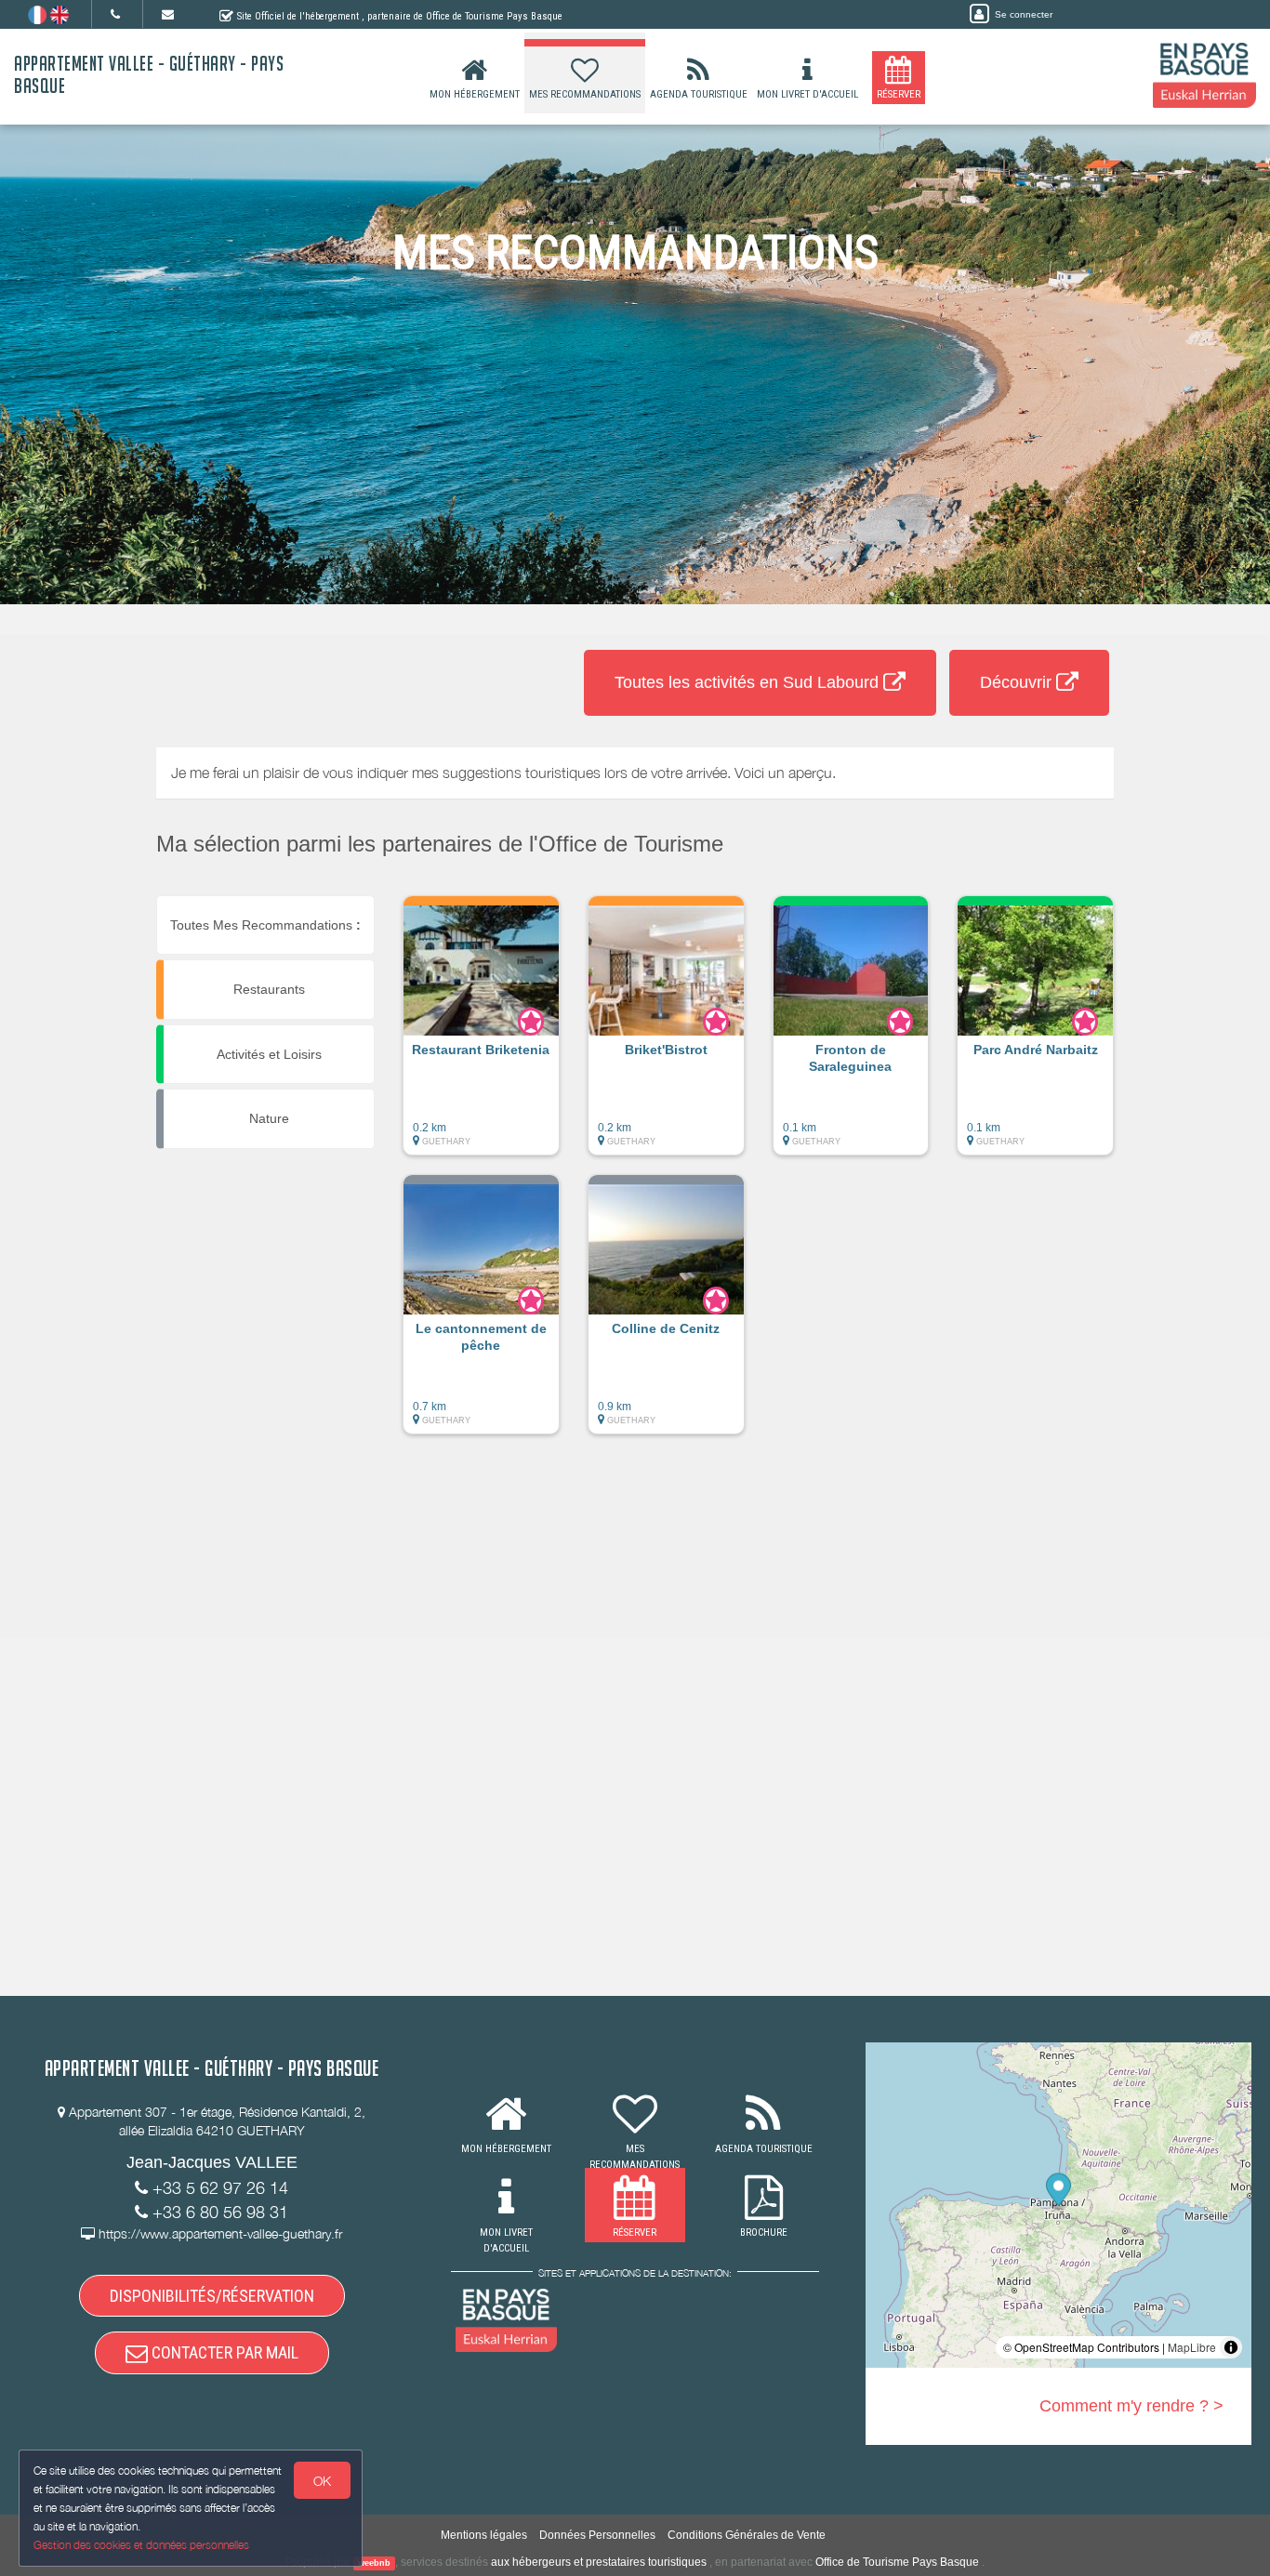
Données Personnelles (597, 2535)
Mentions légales (484, 2535)
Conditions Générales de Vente (747, 2535)
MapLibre (1192, 2347)
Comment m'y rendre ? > (1131, 2406)
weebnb (374, 2563)
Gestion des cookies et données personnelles (141, 2545)
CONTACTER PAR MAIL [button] (223, 2352)
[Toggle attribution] (1231, 2347)
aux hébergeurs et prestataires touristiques (599, 2562)
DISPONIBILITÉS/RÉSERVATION (212, 2296)
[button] (481, 1035)
